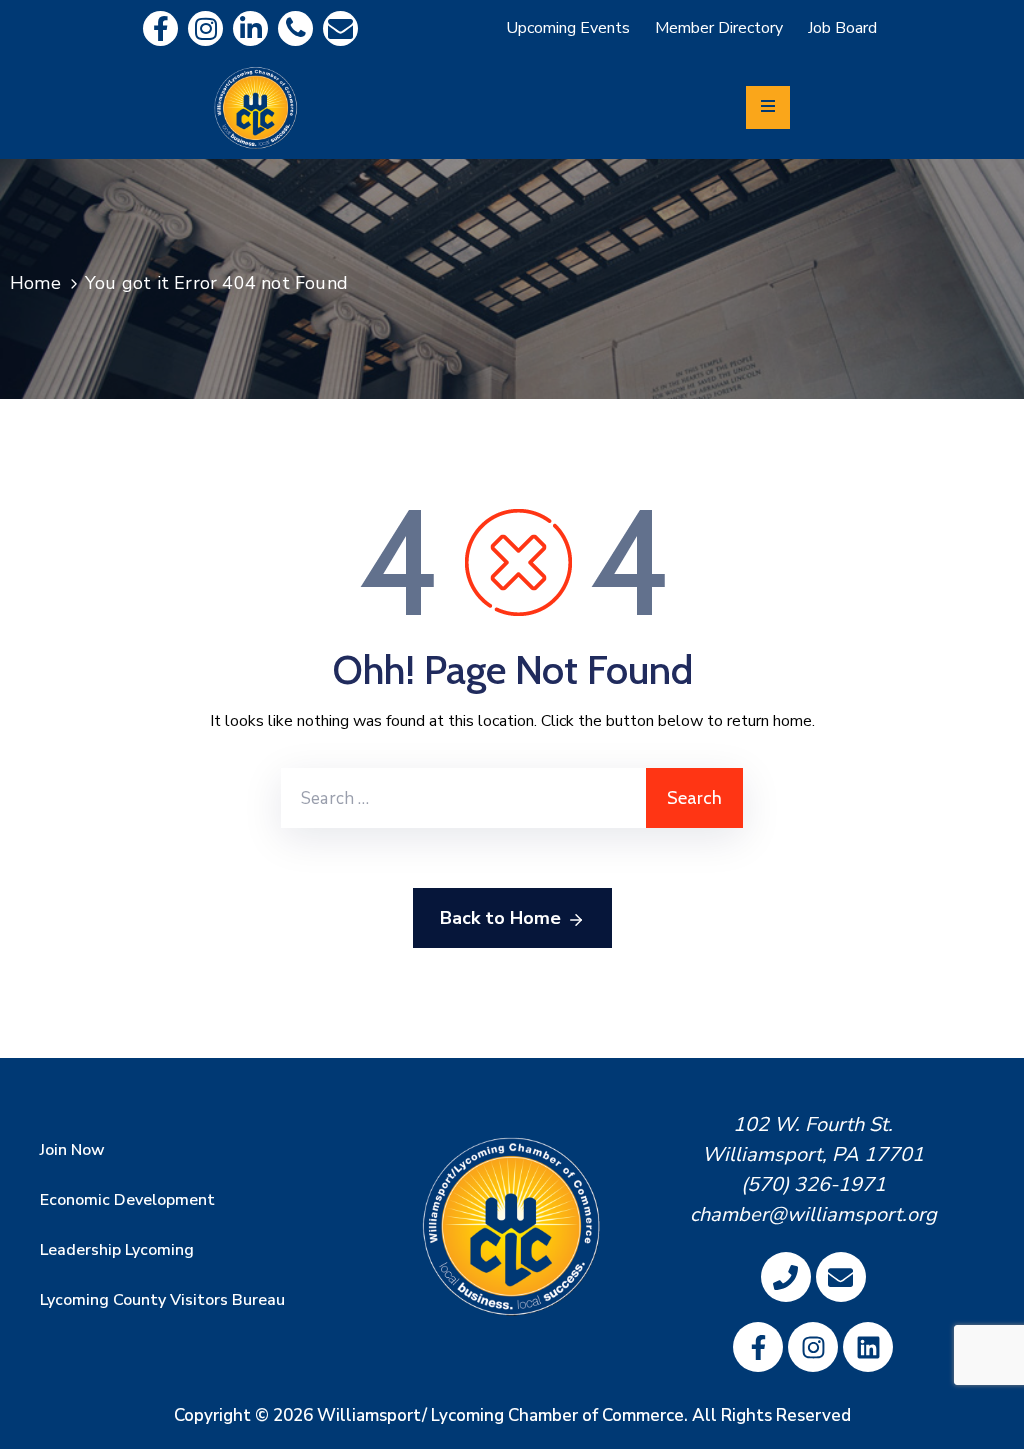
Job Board (842, 28)
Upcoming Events (568, 28)
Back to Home (500, 918)
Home (35, 283)
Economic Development (127, 1200)
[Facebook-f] (160, 28)
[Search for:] (463, 798)
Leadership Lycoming (117, 1250)
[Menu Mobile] (768, 107)
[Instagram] (205, 28)
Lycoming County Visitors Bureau (162, 1300)
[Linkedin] (250, 28)
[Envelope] (340, 28)
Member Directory (719, 28)
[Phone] (295, 28)
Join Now (72, 1150)
